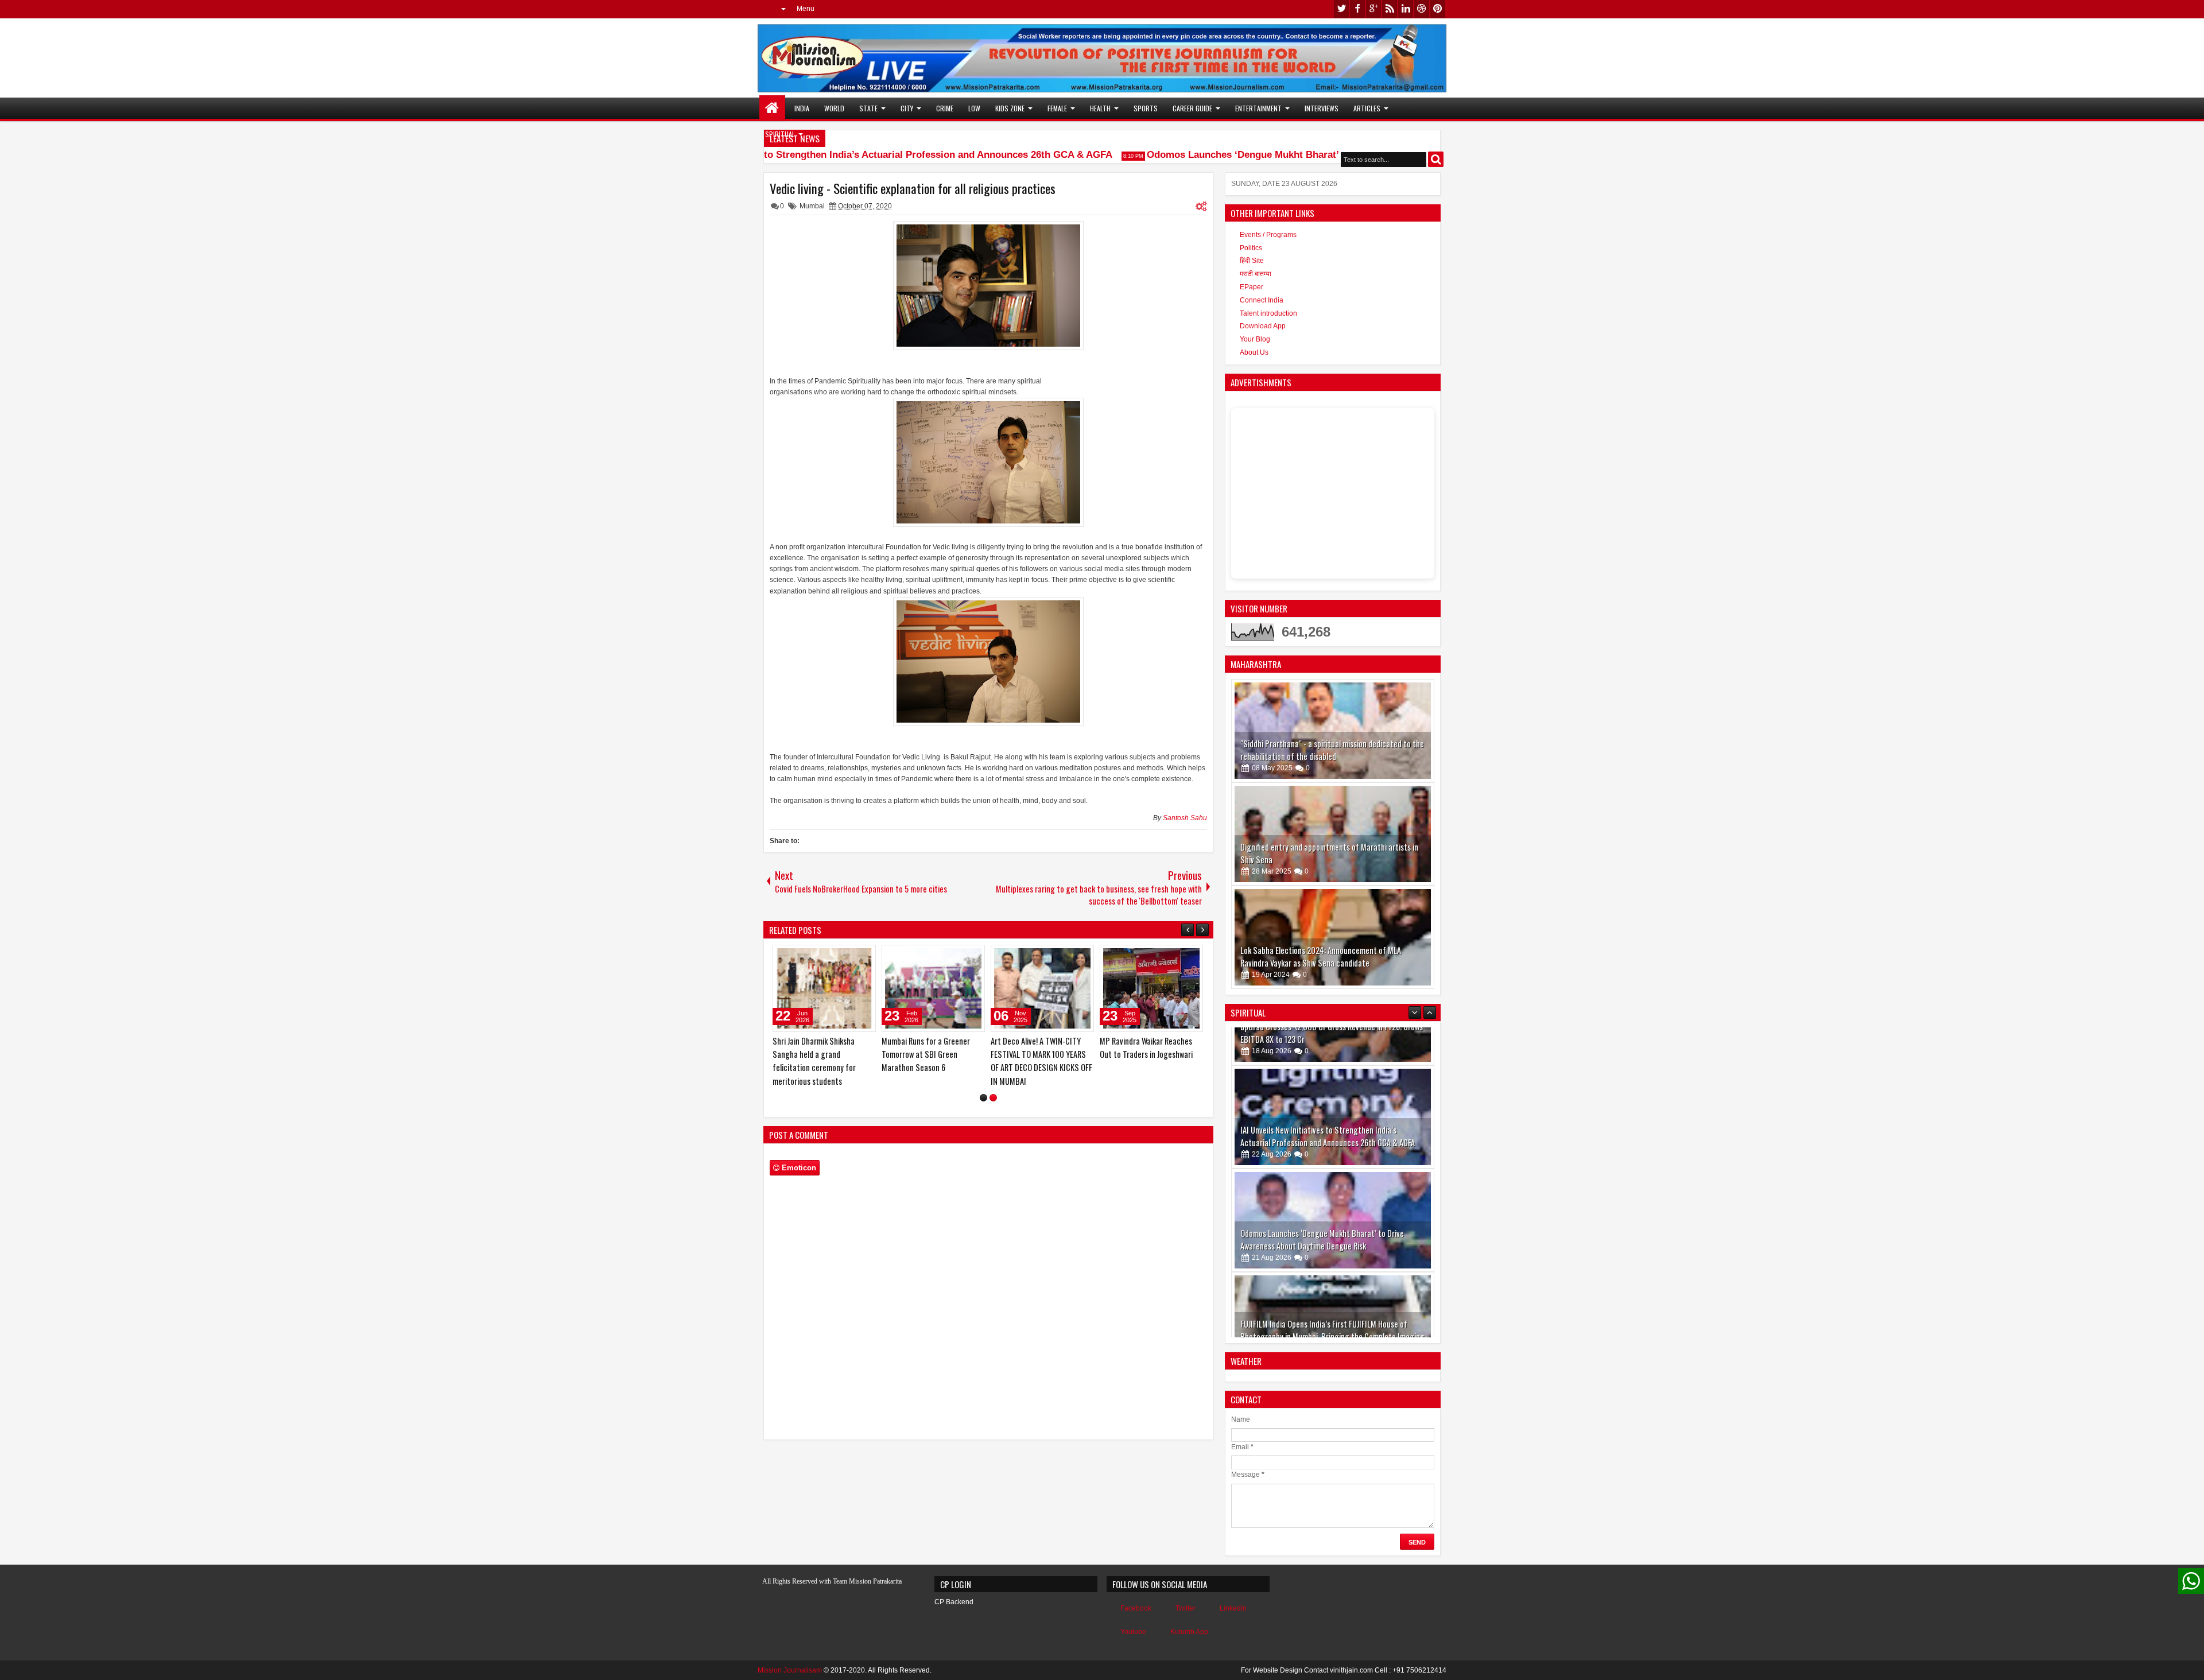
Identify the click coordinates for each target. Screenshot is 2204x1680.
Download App (1263, 326)
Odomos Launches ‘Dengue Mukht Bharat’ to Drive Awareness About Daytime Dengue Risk (1320, 155)
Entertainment (1258, 108)
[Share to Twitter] (851, 956)
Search (1436, 159)
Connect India (1262, 300)
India (802, 108)
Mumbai (812, 206)
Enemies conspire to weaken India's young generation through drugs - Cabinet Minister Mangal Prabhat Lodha (933, 1061)
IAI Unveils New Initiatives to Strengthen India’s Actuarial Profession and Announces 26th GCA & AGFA (843, 155)
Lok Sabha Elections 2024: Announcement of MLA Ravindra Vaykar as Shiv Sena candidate (1321, 957)
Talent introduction (1268, 313)
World (834, 108)
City (907, 108)
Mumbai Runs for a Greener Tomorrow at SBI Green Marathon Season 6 (1144, 1054)
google (1373, 9)
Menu (806, 9)
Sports (1146, 108)
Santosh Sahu (1185, 818)
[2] (993, 1111)
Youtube (1133, 1632)
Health (1100, 108)
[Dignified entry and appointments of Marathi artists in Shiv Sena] (1333, 834)
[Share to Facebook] (838, 956)
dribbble (1422, 9)
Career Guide (1192, 108)
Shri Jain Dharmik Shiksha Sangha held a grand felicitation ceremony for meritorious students (1032, 1061)
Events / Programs (1268, 235)
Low (974, 108)
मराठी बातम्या (1256, 274)
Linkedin (1233, 1608)
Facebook (1136, 1608)
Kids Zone (1010, 108)
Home (772, 108)
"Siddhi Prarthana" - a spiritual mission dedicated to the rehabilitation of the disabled (1332, 750)
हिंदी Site (1252, 261)
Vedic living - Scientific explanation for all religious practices (913, 188)
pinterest (1438, 9)
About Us (1254, 352)
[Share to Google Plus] (863, 956)
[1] (983, 1111)
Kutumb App (1189, 1632)
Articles (1367, 108)
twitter (1341, 9)
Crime (945, 108)
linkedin (1406, 9)
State (868, 108)
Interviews (1322, 108)
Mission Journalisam (790, 1670)
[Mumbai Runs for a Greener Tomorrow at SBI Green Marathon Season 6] (1151, 988)
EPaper (1252, 287)
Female (1057, 108)
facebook (1357, 9)
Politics (1251, 248)
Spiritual (780, 134)
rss (1390, 9)
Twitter (1186, 1608)
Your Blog (1255, 339)
